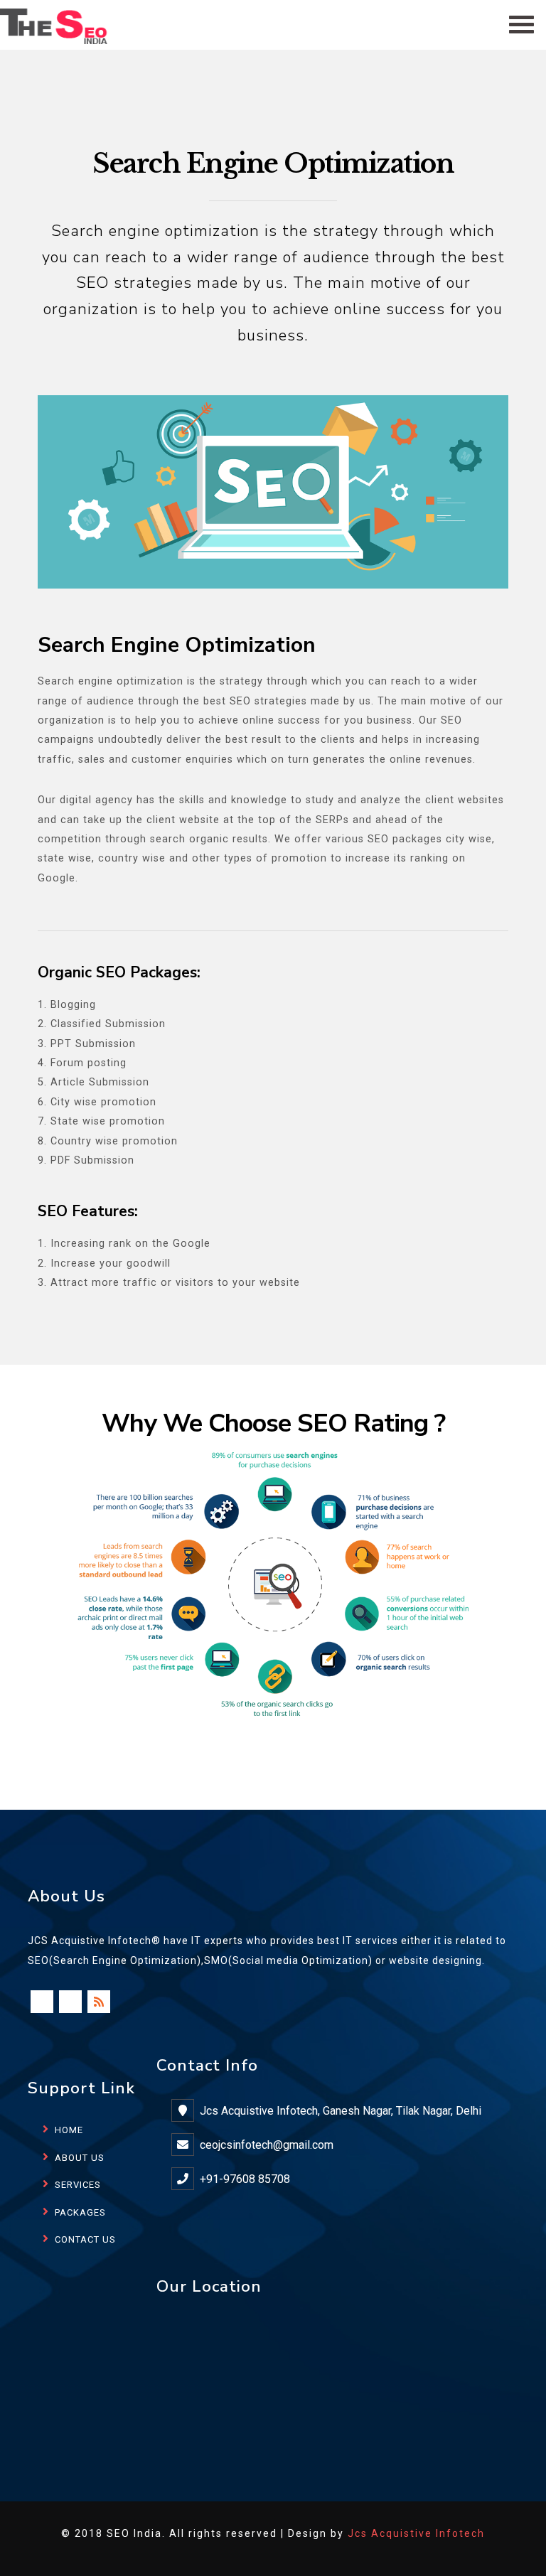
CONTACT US (85, 2239)
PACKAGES (80, 2212)
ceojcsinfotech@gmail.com (267, 2145)
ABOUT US (80, 2158)
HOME (69, 2130)
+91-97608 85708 (245, 2179)
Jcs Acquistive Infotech (416, 2533)
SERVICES (78, 2185)
